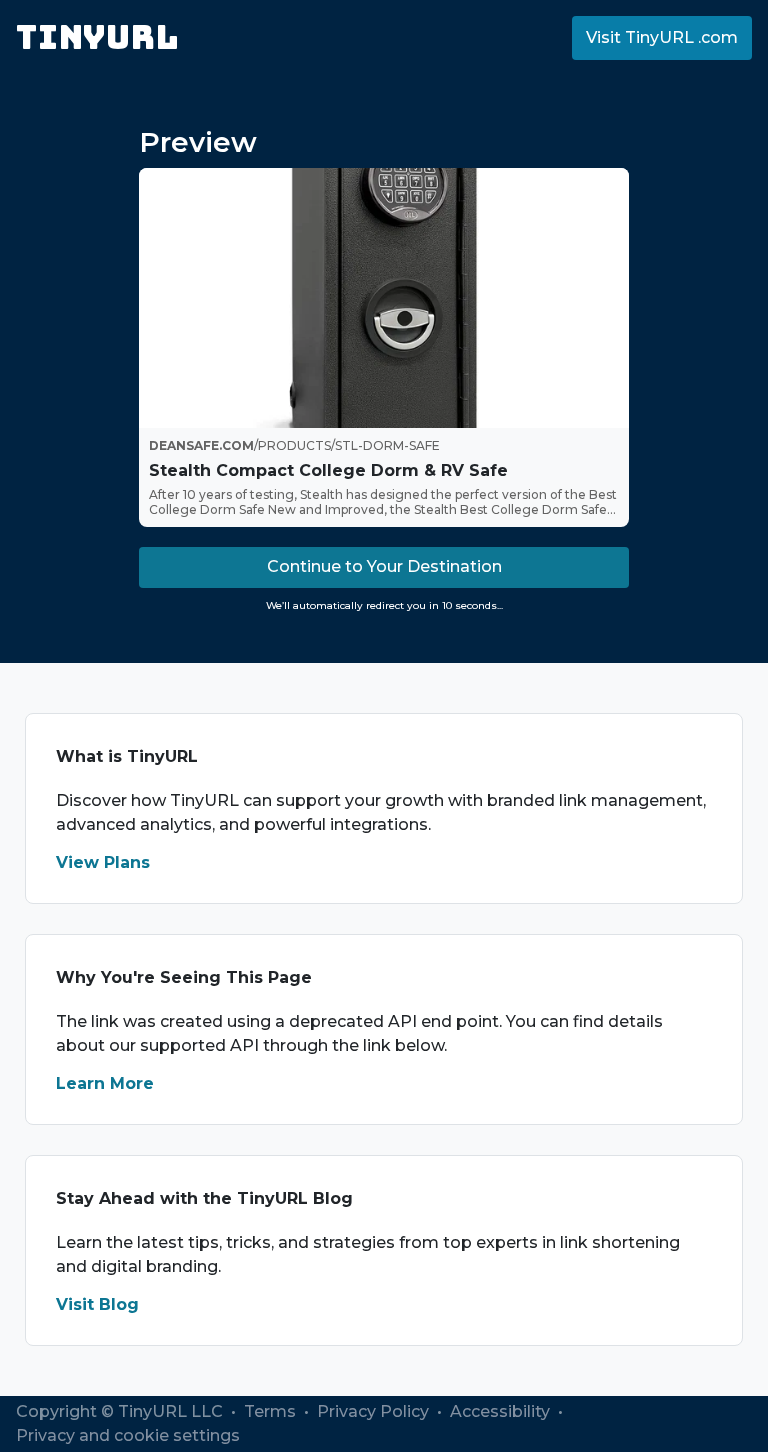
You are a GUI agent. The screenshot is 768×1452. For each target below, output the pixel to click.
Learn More (105, 1083)
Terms (272, 1411)
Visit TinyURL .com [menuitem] (662, 37)
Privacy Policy (375, 1411)
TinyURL (97, 37)
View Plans (103, 862)
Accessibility (502, 1411)
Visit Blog (97, 1304)
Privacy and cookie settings (128, 1435)
